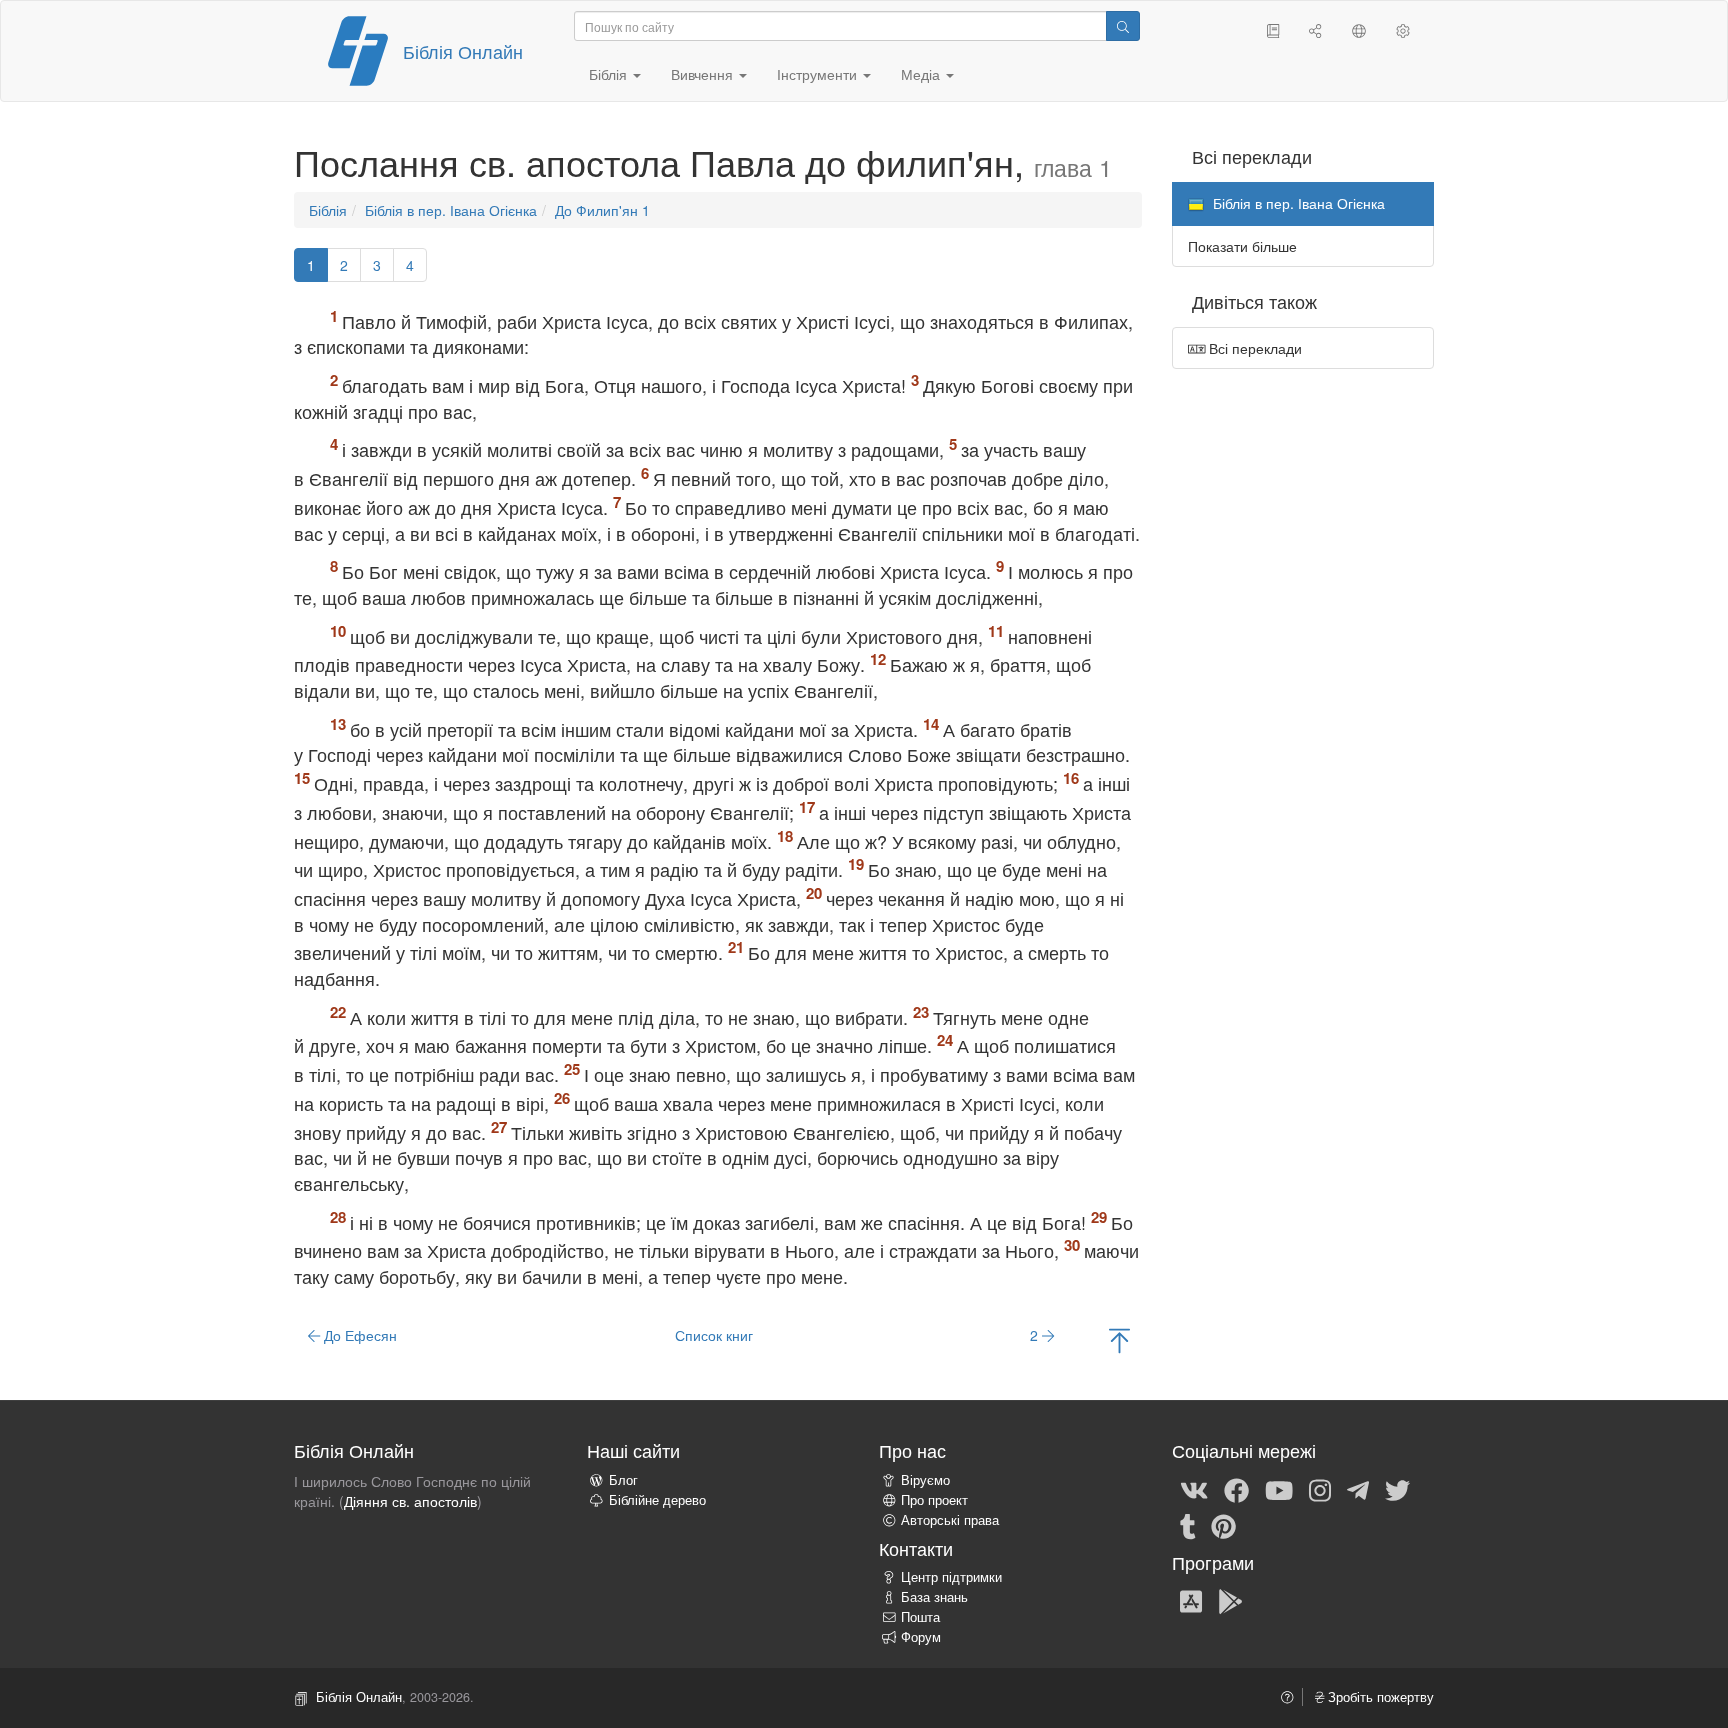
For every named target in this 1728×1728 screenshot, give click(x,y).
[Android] (1230, 1600)
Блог (623, 1480)
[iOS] (1191, 1600)
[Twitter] (1397, 1489)
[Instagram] (1320, 1489)
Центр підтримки (951, 1577)
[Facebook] (1236, 1489)
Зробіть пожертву (1379, 1697)
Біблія (328, 210)
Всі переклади (1253, 348)
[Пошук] (1123, 26)
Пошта (920, 1617)
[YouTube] (1279, 1489)
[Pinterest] (1223, 1525)
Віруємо (925, 1480)
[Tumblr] (1188, 1525)
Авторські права (950, 1520)
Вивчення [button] (704, 74)
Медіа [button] (922, 74)
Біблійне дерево (657, 1500)
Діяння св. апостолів (410, 1501)
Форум (921, 1637)
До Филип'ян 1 (602, 210)
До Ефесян (358, 1335)
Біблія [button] (610, 74)
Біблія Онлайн (463, 51)
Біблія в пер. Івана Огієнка (451, 210)
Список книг (714, 1335)
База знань (934, 1597)
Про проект (934, 1500)
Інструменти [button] (819, 74)
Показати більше (1242, 246)
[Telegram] (1358, 1489)
